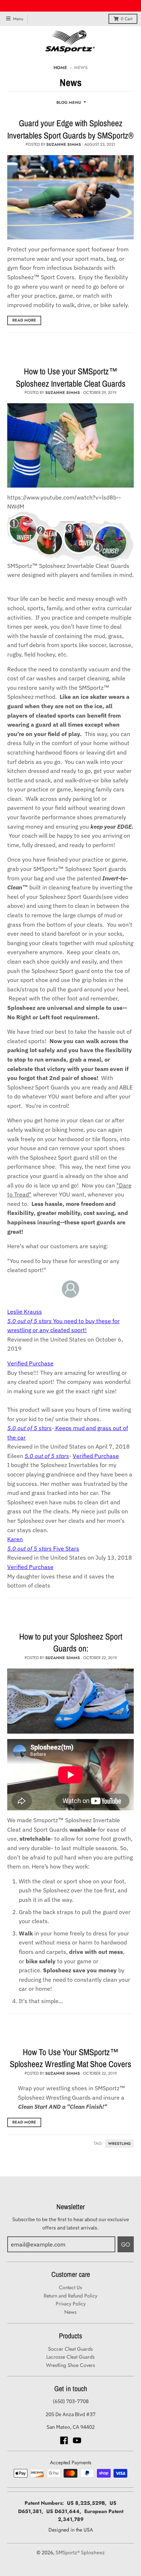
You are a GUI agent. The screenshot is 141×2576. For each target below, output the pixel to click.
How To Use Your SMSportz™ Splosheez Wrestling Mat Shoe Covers (70, 2058)
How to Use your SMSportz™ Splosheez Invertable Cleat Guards (71, 377)
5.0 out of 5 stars (29, 1428)
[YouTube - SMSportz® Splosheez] (77, 2440)
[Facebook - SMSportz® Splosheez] (64, 2440)
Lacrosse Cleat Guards (70, 2357)
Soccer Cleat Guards (70, 2349)
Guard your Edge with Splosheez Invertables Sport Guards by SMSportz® (70, 129)
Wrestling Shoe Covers (70, 2365)
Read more (24, 320)
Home (60, 68)
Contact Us (70, 2287)
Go (126, 2245)
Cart (127, 19)
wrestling (119, 2144)
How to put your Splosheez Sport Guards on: (71, 1642)
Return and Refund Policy (70, 2296)
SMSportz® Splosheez (80, 2552)
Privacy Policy (71, 2304)
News (70, 2312)
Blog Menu (69, 102)
